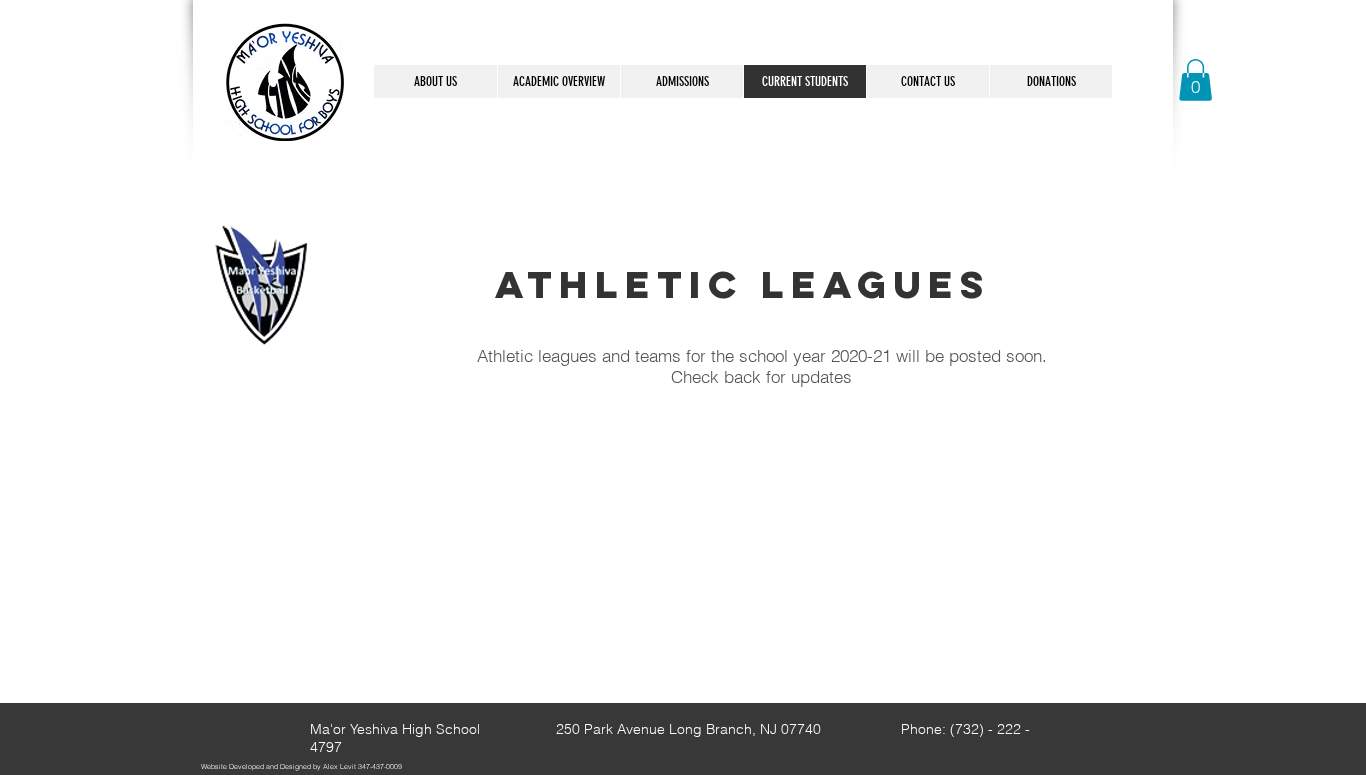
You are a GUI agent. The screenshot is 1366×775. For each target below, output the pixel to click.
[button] (1195, 80)
